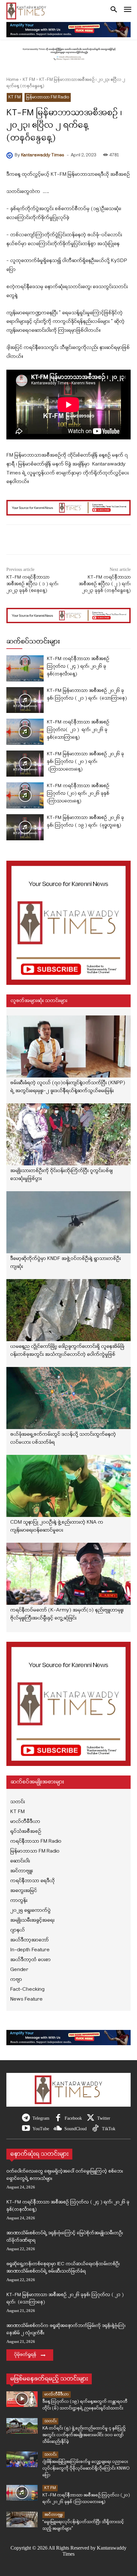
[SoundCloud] (58, 2129)
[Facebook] (58, 2118)
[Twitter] (91, 2118)
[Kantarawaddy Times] (11, 155)
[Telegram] (26, 2118)
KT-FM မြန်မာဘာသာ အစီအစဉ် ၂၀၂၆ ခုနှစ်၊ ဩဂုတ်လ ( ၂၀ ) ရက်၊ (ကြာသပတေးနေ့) (85, 762)
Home (12, 80)
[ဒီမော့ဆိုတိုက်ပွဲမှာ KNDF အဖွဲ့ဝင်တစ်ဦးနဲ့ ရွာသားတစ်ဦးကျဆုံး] (68, 1222)
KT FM (29, 80)
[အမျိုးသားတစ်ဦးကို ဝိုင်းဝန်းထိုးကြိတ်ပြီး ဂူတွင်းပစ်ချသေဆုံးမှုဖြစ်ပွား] (68, 1134)
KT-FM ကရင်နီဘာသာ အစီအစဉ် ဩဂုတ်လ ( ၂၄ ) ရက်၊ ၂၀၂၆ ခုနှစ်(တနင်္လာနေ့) (78, 667)
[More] (84, 541)
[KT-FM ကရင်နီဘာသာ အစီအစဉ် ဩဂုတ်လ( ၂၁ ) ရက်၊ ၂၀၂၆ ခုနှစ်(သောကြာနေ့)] (25, 732)
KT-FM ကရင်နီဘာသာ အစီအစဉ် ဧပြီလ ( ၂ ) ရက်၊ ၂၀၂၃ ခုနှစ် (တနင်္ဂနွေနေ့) (105, 584)
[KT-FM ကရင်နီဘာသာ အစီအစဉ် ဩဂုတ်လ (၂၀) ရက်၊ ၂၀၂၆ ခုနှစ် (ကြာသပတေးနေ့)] (25, 795)
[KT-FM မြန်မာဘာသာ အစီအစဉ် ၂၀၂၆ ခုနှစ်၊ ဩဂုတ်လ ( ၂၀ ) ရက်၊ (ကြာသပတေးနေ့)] (25, 764)
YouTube (41, 2129)
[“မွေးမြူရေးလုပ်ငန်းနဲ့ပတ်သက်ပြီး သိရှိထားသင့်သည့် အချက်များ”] (22, 2519)
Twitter (104, 2118)
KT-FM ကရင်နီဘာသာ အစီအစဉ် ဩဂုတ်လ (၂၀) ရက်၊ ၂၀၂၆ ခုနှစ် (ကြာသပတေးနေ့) (78, 794)
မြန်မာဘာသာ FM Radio (48, 97)
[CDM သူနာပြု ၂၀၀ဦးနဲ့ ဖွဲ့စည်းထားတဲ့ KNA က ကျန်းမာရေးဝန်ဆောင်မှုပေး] (68, 1486)
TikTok (109, 2129)
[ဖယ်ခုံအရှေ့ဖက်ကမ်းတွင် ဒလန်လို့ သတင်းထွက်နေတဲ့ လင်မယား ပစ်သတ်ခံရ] (68, 1398)
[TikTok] (95, 2129)
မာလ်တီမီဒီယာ (57, 2394)
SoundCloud (76, 2129)
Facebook (73, 2118)
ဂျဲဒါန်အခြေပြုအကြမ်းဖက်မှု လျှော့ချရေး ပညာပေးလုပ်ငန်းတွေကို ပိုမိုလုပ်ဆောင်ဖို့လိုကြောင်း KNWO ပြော (86, 2469)
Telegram (41, 2118)
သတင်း (50, 2421)
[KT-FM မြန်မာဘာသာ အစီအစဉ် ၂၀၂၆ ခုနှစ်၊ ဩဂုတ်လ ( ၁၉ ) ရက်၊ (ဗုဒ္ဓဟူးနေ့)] (25, 827)
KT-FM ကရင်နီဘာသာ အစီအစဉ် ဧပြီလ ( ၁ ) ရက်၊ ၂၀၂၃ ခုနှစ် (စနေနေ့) (32, 584)
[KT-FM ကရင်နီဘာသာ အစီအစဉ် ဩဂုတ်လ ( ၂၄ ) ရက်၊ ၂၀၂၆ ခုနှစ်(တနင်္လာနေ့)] (25, 668)
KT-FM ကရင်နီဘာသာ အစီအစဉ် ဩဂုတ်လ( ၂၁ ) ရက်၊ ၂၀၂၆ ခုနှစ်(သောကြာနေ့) (78, 730)
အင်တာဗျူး (54, 2515)
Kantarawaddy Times (43, 155)
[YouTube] (26, 2129)
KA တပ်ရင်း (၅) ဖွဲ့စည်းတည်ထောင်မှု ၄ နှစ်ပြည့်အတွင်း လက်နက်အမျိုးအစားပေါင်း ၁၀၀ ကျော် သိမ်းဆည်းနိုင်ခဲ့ (84, 2435)
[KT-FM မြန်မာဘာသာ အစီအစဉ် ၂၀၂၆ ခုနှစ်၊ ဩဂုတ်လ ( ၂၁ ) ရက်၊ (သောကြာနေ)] (25, 700)
